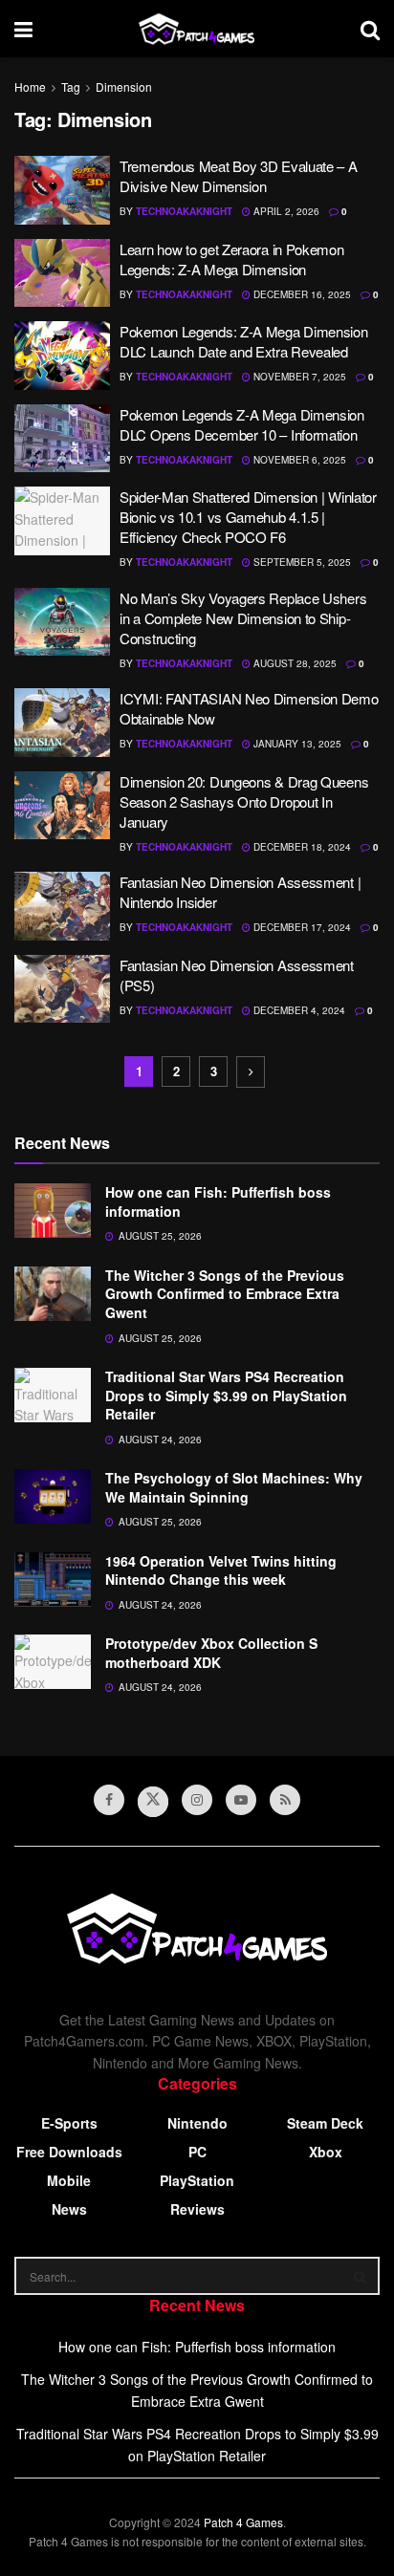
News (69, 2209)
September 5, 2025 (301, 562)
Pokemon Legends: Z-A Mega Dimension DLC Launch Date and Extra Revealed (244, 341)
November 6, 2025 (298, 460)
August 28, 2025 (294, 663)
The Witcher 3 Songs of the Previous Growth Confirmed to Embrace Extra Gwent (225, 1294)
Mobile (69, 2180)
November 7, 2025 (298, 377)
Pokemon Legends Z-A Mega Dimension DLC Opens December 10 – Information (242, 424)
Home (30, 87)
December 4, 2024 (298, 1010)
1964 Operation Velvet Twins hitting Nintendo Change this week (221, 1570)
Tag (71, 87)
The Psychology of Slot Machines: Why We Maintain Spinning (234, 1487)
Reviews (197, 2209)
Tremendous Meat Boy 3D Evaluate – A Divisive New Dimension (239, 176)
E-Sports (69, 2123)
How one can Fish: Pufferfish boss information (218, 1201)
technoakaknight (184, 211)
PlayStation (197, 2180)
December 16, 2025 (301, 294)
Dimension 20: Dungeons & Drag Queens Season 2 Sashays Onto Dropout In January (244, 801)
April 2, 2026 (285, 211)
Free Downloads (69, 2152)
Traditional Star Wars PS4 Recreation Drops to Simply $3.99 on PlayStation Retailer (226, 1395)
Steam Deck (325, 2123)
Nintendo (197, 2123)
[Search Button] (361, 2276)
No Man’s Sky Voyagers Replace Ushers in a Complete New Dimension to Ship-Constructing (243, 618)
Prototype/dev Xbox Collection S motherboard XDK (211, 1653)
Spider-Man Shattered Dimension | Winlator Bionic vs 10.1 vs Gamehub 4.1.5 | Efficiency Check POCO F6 (248, 517)
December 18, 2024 (301, 847)
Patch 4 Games (243, 2522)
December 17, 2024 (301, 927)
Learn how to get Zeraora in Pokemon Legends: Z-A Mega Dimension (232, 259)
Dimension (124, 87)
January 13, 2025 (296, 744)
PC (197, 2152)
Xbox (326, 2152)
